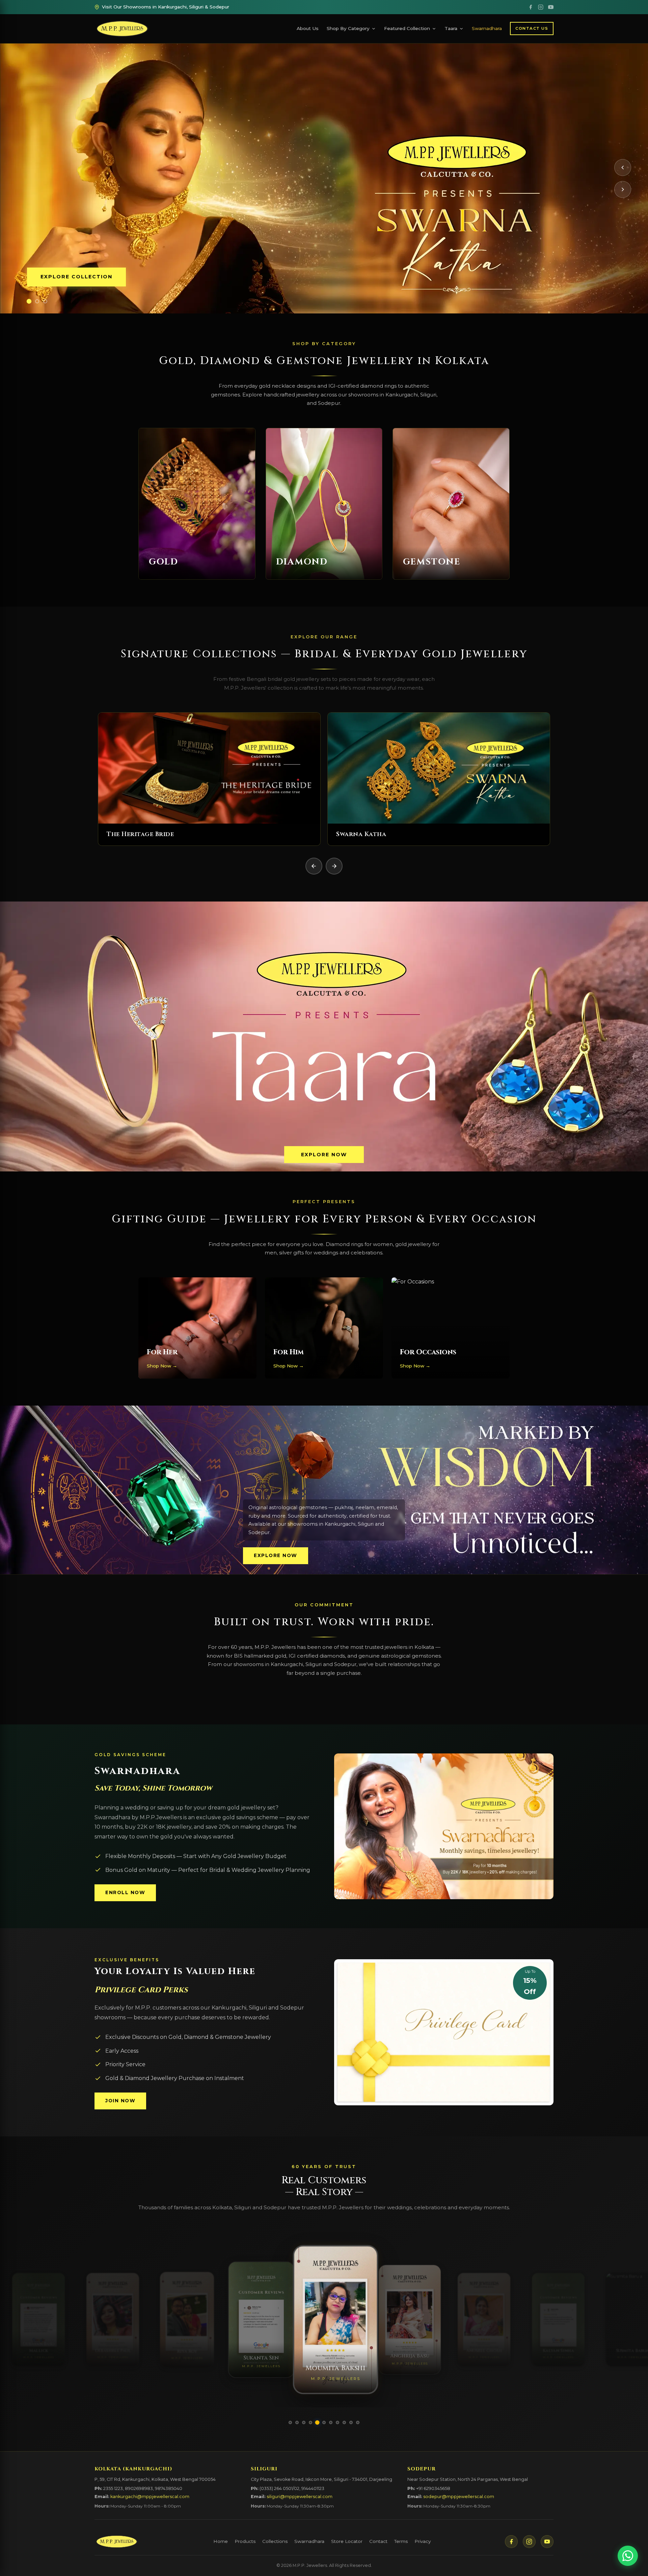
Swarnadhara (487, 28)
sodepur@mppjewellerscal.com (459, 2497)
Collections (275, 2541)
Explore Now (324, 1155)
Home (221, 2541)
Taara (451, 28)
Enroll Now (125, 1892)
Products (245, 2541)
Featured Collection (407, 28)
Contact (378, 2541)
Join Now (120, 2101)
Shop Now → (162, 1366)
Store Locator (347, 2541)
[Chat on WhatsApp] (628, 2556)
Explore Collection (76, 277)
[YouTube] (551, 7)
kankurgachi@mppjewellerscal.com (150, 2497)
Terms (401, 2541)
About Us (308, 28)
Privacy (423, 2541)
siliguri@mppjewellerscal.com (300, 2497)
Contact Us (532, 28)
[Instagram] (541, 7)
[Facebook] (531, 7)
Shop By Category (348, 28)
